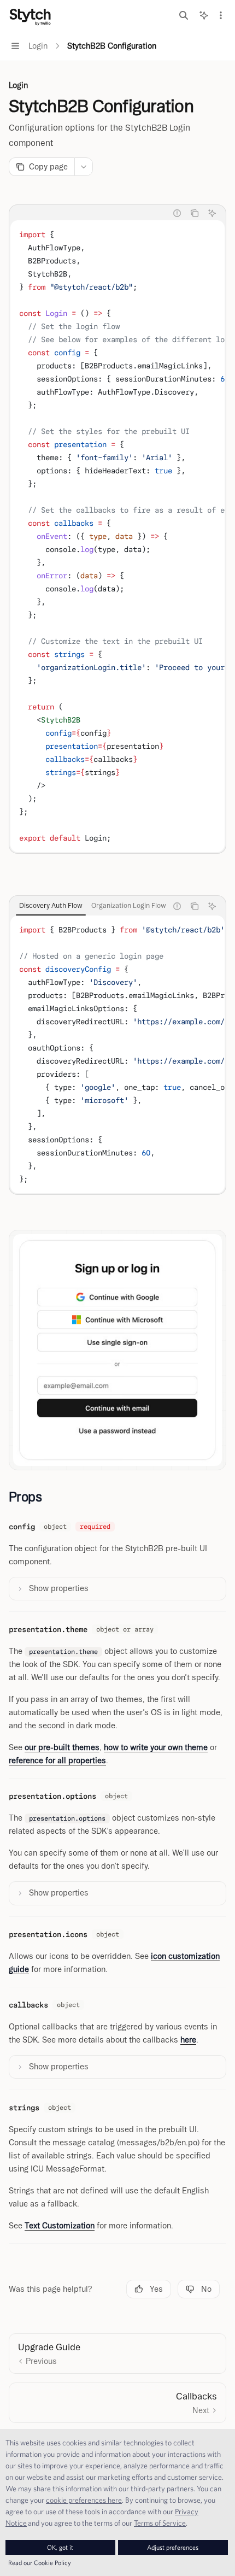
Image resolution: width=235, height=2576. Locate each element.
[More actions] (221, 15)
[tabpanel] (117, 536)
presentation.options (52, 1796)
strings (24, 2108)
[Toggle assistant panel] (204, 15)
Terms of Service (160, 2523)
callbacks (28, 2005)
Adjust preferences (173, 2547)
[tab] (51, 906)
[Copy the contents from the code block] (195, 213)
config (22, 1527)
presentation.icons (48, 1934)
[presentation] (117, 536)
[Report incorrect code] (177, 213)
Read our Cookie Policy (40, 2563)
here (188, 2040)
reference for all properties (57, 1761)
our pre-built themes (62, 1747)
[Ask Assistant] (212, 213)
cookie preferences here (84, 2500)
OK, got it (60, 2547)
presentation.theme (48, 1629)
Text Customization (60, 2226)
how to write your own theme (156, 1747)
